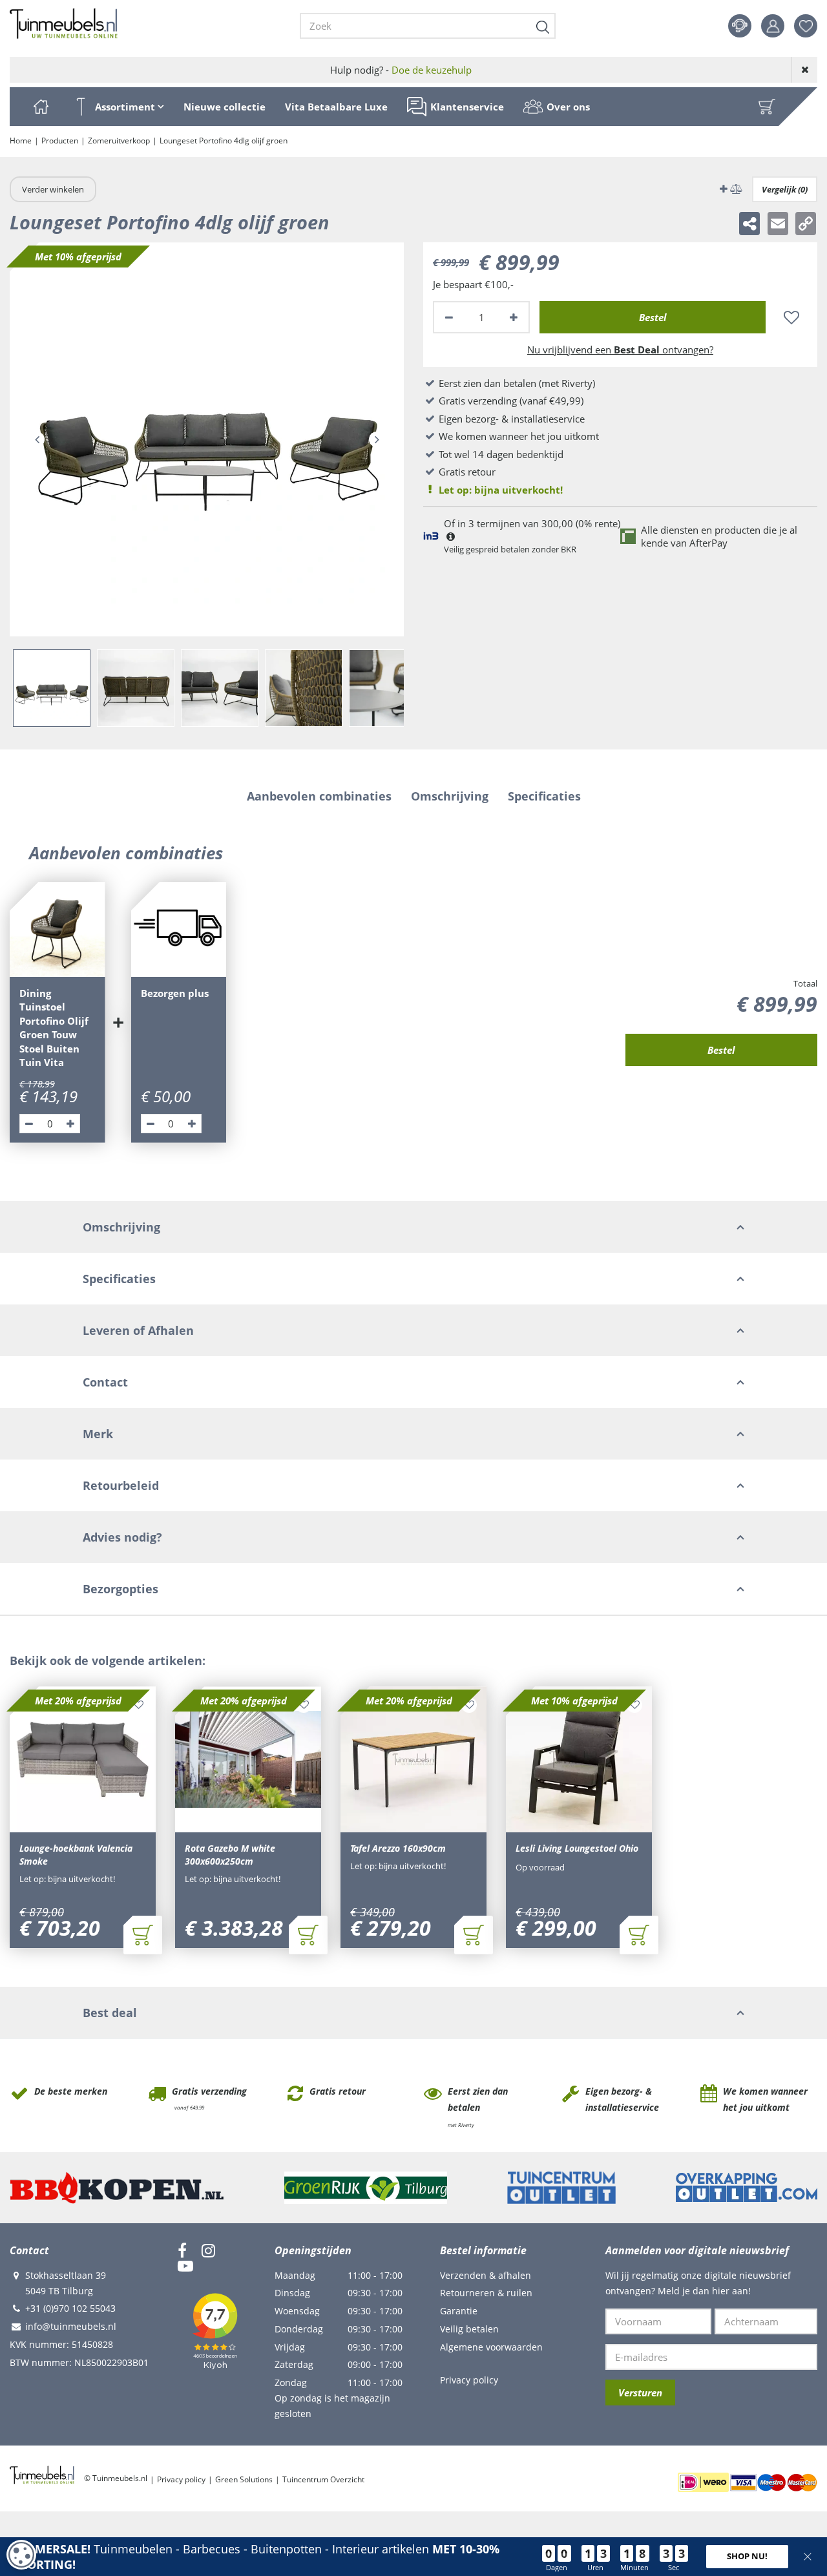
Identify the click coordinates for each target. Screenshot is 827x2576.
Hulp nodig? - (401, 70)
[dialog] (21, 2555)
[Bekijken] (767, 107)
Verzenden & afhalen (486, 2275)
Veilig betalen (469, 2329)
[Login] (773, 26)
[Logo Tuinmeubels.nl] (64, 24)
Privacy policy (469, 2380)
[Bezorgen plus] (179, 930)
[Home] (41, 107)
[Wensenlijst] (806, 26)
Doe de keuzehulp (432, 70)
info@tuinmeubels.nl (71, 2326)
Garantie (459, 2311)
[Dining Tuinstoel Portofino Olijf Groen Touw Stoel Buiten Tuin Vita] (58, 930)
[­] (182, 2250)
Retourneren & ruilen (486, 2293)
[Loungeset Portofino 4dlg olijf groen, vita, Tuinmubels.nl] (207, 439)
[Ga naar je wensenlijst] (811, 26)
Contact (740, 26)
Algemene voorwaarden (491, 2347)
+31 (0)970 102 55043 (70, 2308)
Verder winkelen (53, 189)
